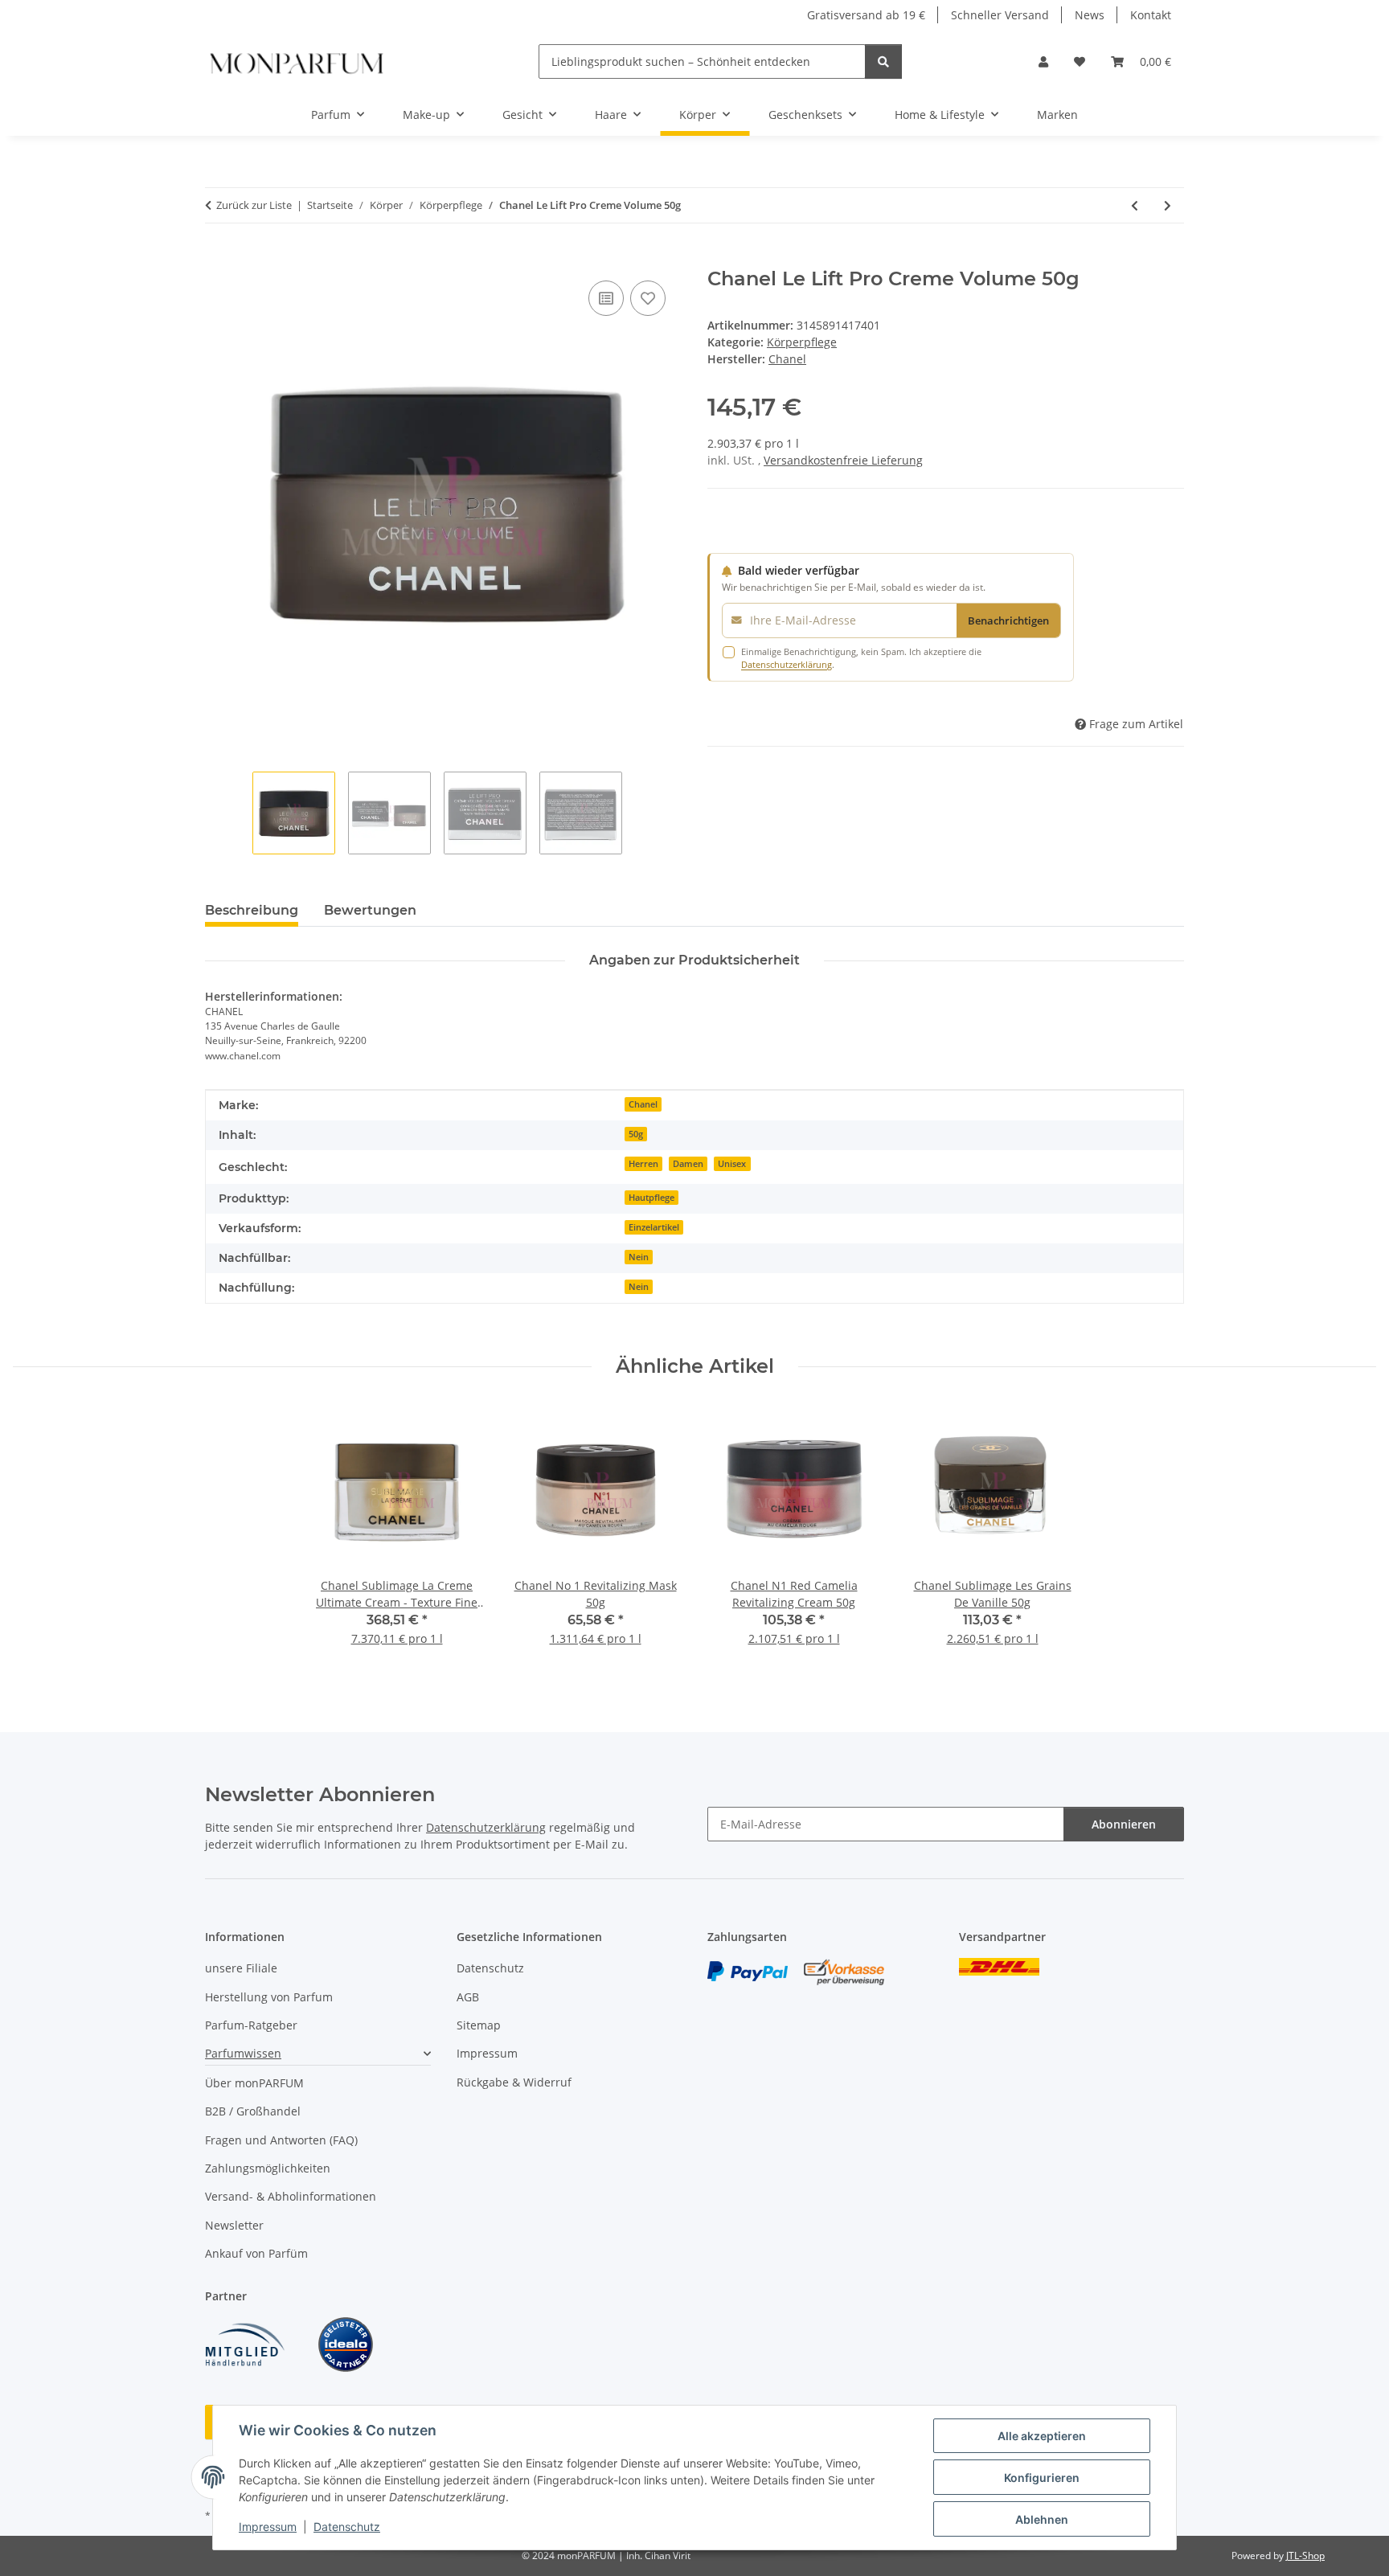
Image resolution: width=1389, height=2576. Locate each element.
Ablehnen (1042, 2519)
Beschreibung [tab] (252, 910)
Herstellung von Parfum (269, 1997)
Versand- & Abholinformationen (291, 2196)
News (1090, 15)
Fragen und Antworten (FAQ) (281, 2140)
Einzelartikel (654, 1227)
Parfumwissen (243, 2053)
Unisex (732, 1164)
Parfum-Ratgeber (251, 2025)
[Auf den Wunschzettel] (648, 298)
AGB (468, 1997)
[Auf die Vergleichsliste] (606, 298)
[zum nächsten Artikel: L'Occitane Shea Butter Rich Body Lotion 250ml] (1168, 205)
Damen (688, 1164)
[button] (1043, 61)
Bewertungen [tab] (370, 910)
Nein (639, 1257)
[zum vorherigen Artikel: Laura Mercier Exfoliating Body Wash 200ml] (1135, 205)
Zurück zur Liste (254, 205)
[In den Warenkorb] (218, 259)
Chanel (643, 1104)
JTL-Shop (1305, 2556)
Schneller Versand (1000, 15)
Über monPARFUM (254, 2083)
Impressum (268, 2527)
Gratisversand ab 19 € (866, 15)
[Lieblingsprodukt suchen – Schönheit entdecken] (883, 61)
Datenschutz (347, 2527)
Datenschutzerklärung (787, 664)
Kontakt (1151, 15)
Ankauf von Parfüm (256, 2253)
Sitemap (479, 2025)
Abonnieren (1124, 1824)
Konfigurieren (1042, 2478)
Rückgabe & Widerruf (514, 2082)
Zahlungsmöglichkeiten (268, 2168)
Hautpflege (651, 1198)
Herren (643, 1164)
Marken (1057, 115)
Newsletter (234, 2225)
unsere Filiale (241, 1968)
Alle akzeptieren (1042, 2436)
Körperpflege (802, 342)
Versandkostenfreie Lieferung (843, 460)
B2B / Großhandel (253, 2111)
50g (636, 1134)
